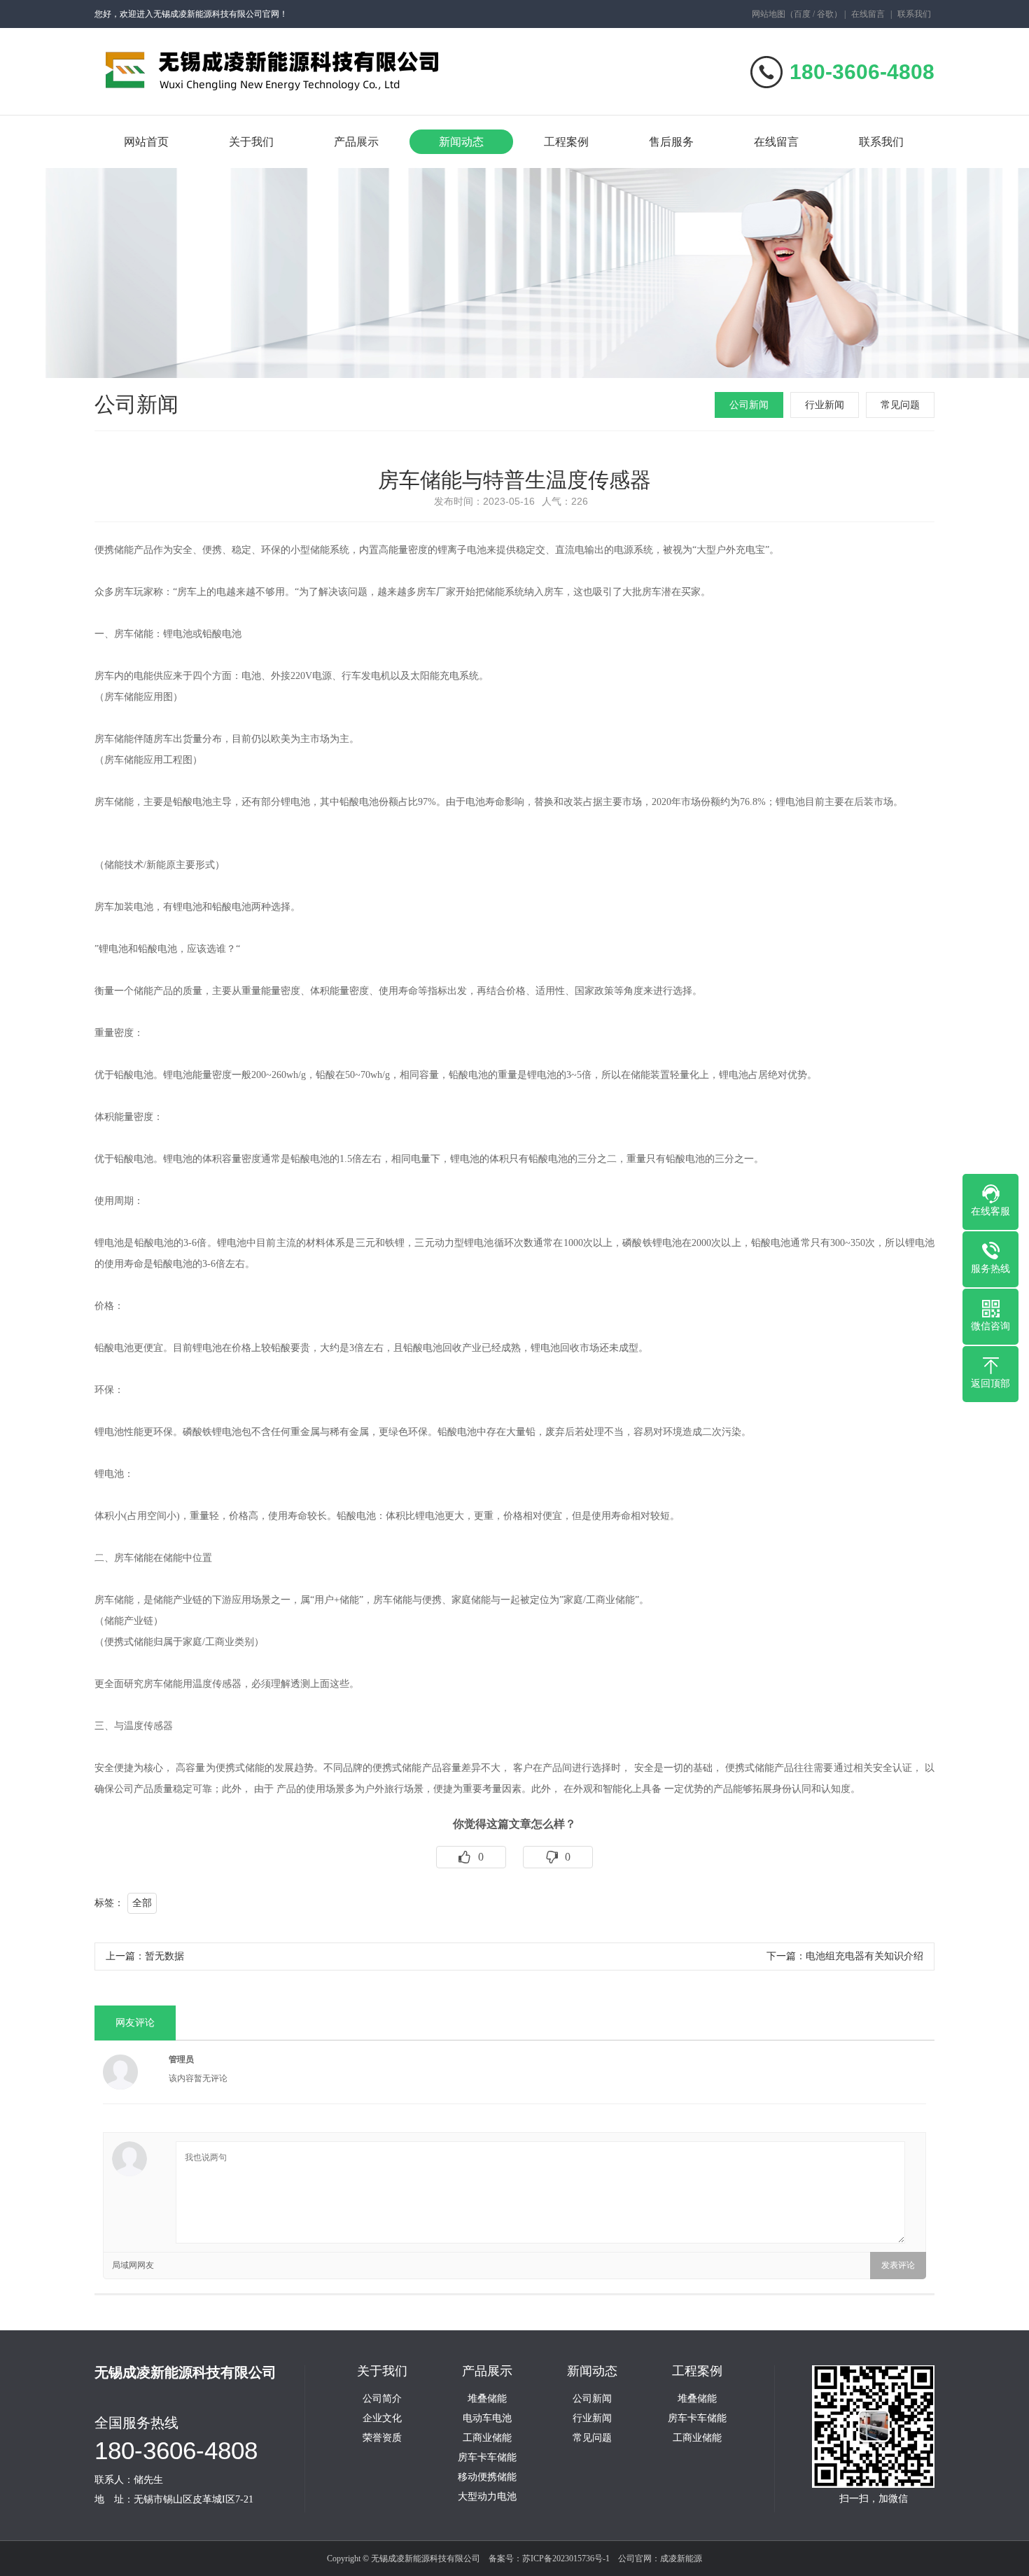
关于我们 (251, 142)
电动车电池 (487, 2418)
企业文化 (382, 2418)
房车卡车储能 (487, 2458)
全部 (142, 1903)
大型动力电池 (487, 2497)
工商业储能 (487, 2438)
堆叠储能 (487, 2399)
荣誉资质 (382, 2438)
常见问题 (900, 405)
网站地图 (769, 14)
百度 (802, 14)
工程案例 (566, 142)
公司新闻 (749, 405)
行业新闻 (825, 405)
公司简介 (382, 2399)
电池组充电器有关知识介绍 (864, 1956)
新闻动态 (461, 142)
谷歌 (825, 14)
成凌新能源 (681, 2558)
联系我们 (914, 14)
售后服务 (671, 142)
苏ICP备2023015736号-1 (566, 2558)
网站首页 (146, 142)
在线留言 (868, 14)
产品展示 (356, 142)
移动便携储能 (487, 2477)
